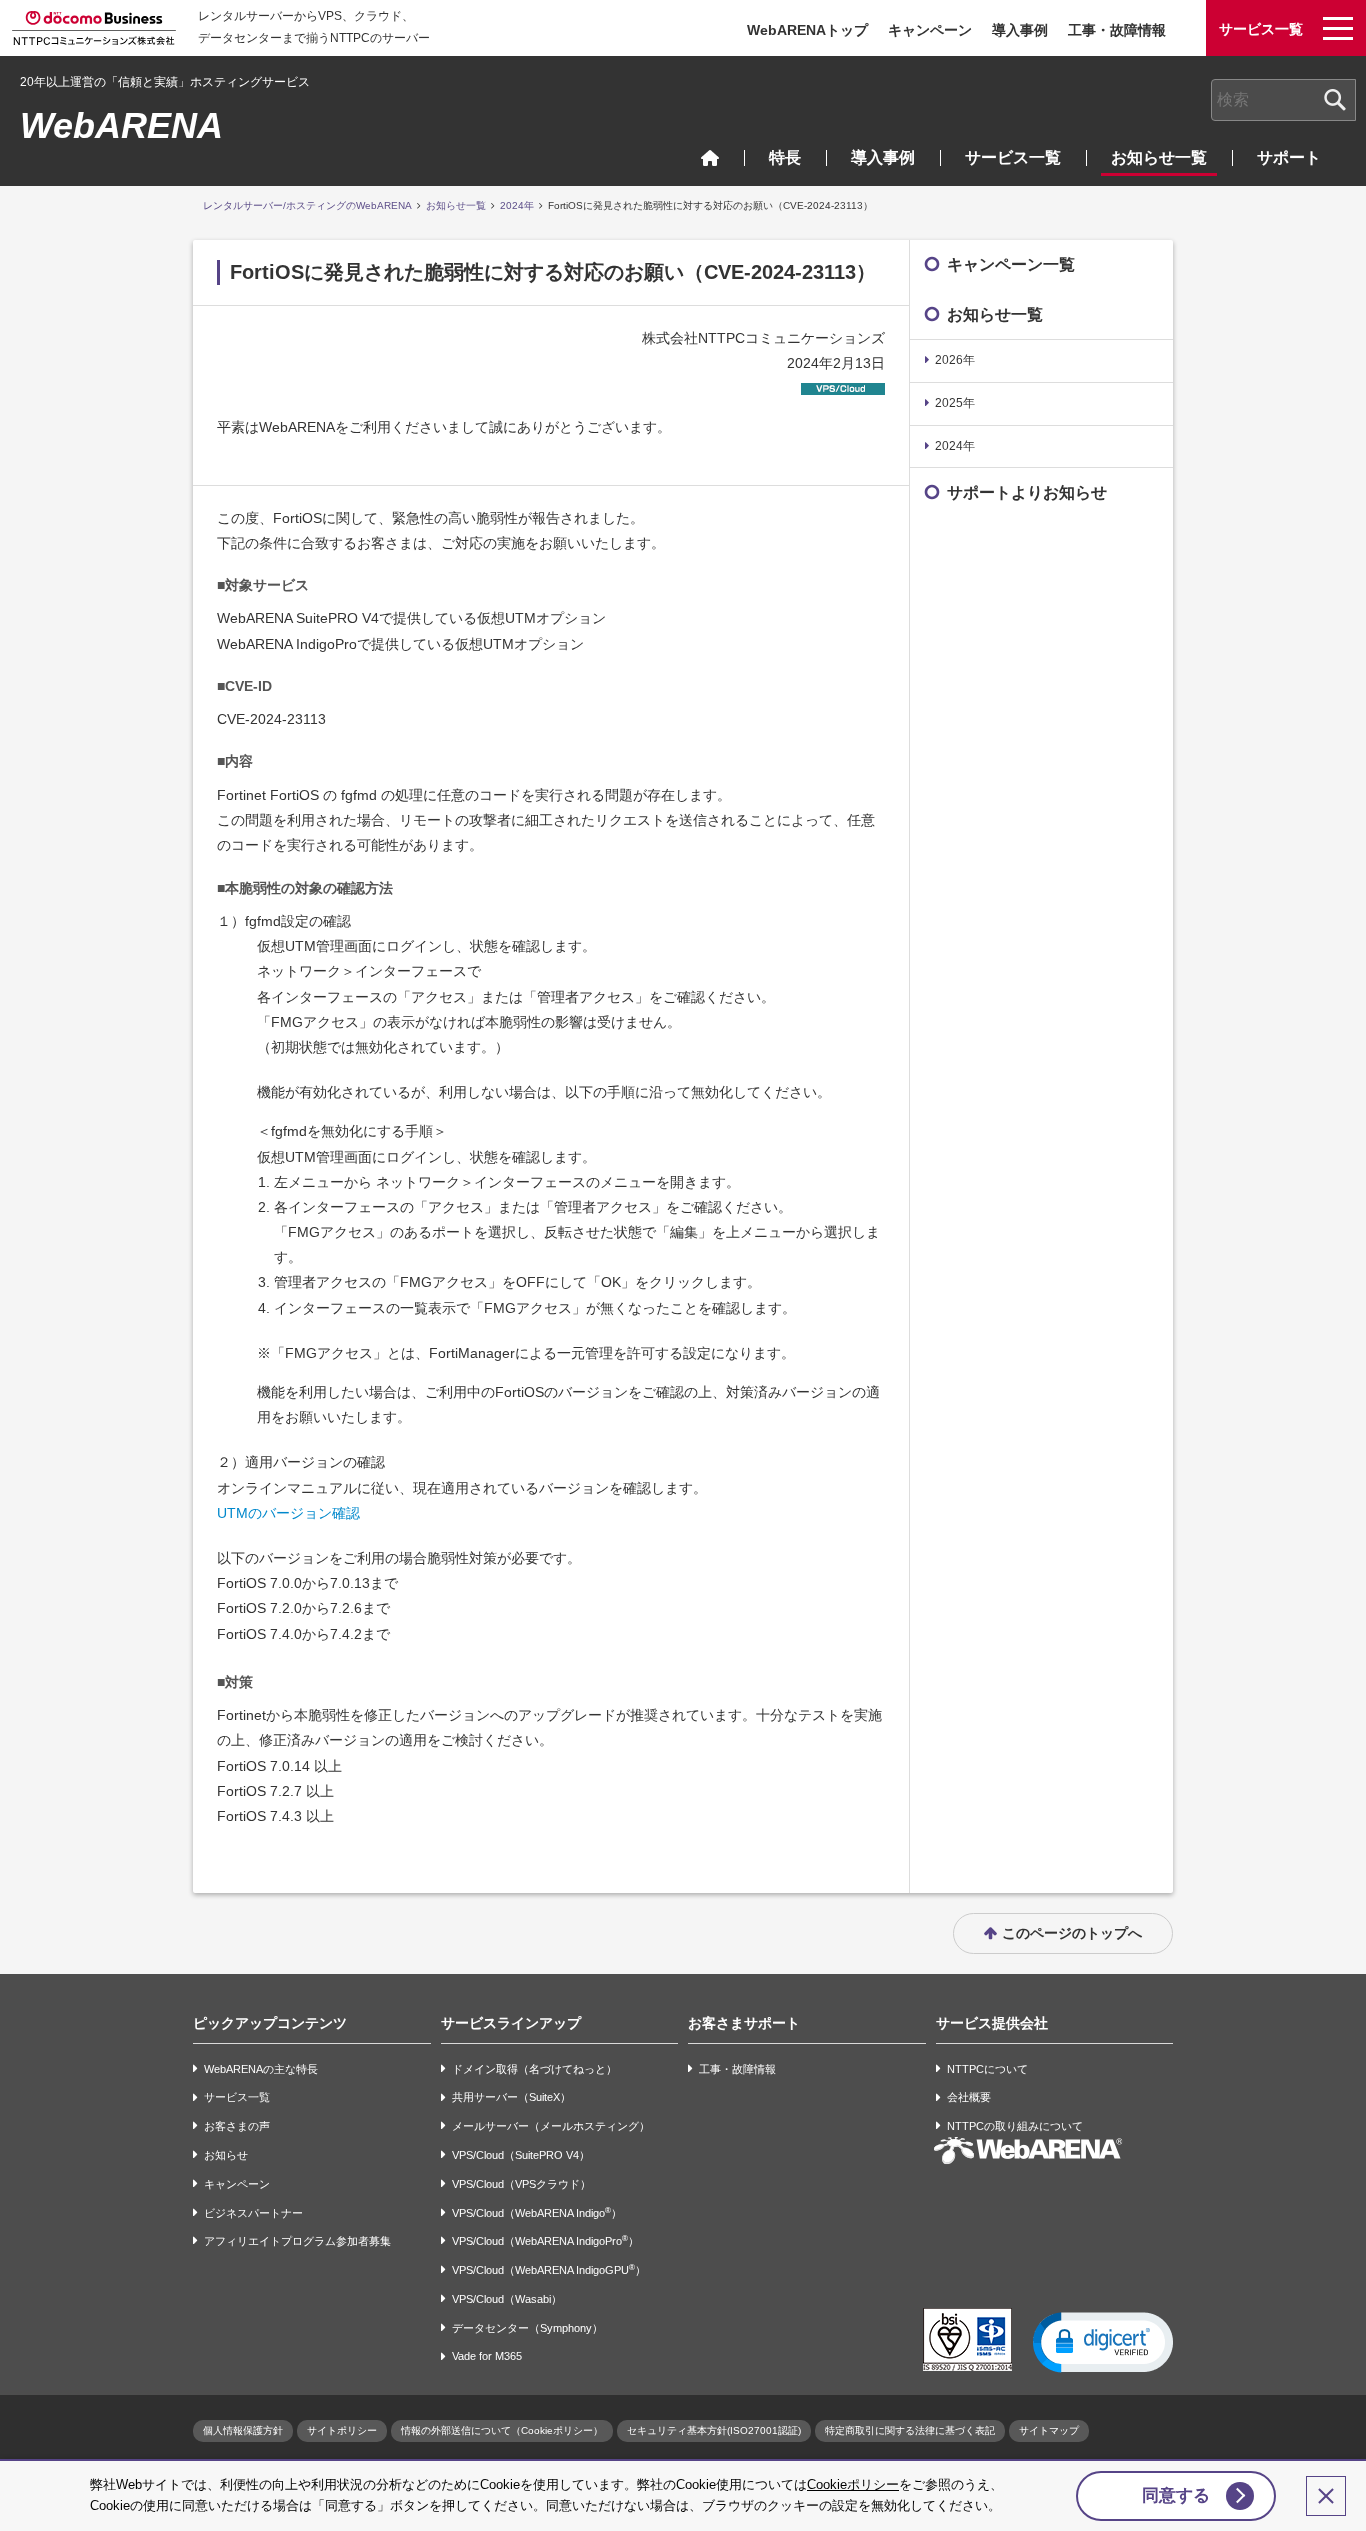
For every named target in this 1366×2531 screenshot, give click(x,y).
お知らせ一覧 (1159, 157)
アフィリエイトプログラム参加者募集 (297, 2241)
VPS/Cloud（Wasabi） (507, 2299)
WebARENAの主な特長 (261, 2069)
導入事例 (1020, 30)
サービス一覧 (1013, 157)
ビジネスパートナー (253, 2213)
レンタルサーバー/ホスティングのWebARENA (307, 205)
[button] (1103, 2341)
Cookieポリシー (853, 2484)
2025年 (955, 403)
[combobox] (1283, 100)
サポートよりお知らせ (1027, 492)
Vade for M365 (487, 2357)
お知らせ (226, 2155)
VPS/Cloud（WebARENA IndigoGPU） (549, 2269)
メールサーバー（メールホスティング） (551, 2126)
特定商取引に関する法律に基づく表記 (910, 2430)
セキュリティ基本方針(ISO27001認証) (714, 2430)
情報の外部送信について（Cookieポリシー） (502, 2430)
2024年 (517, 205)
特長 (785, 157)
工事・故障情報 (1117, 30)
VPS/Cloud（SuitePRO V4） (521, 2155)
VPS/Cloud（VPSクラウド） (521, 2184)
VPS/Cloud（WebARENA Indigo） (537, 2212)
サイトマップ (1049, 2430)
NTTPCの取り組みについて (1015, 2126)
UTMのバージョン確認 (288, 1513)
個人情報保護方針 (243, 2430)
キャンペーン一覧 (1011, 264)
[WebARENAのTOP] (710, 157)
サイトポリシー (342, 2430)
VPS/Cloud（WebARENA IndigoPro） (545, 2240)
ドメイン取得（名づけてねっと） (534, 2069)
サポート (1289, 157)
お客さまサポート (744, 2023)
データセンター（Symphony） (527, 2328)
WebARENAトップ (807, 30)
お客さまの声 (237, 2126)
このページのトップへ (1072, 1933)
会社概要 (969, 2098)
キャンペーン (930, 30)
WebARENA (121, 125)
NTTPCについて (987, 2069)
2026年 (955, 360)
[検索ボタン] (1335, 100)
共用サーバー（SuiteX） (511, 2098)
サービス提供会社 (992, 2023)
